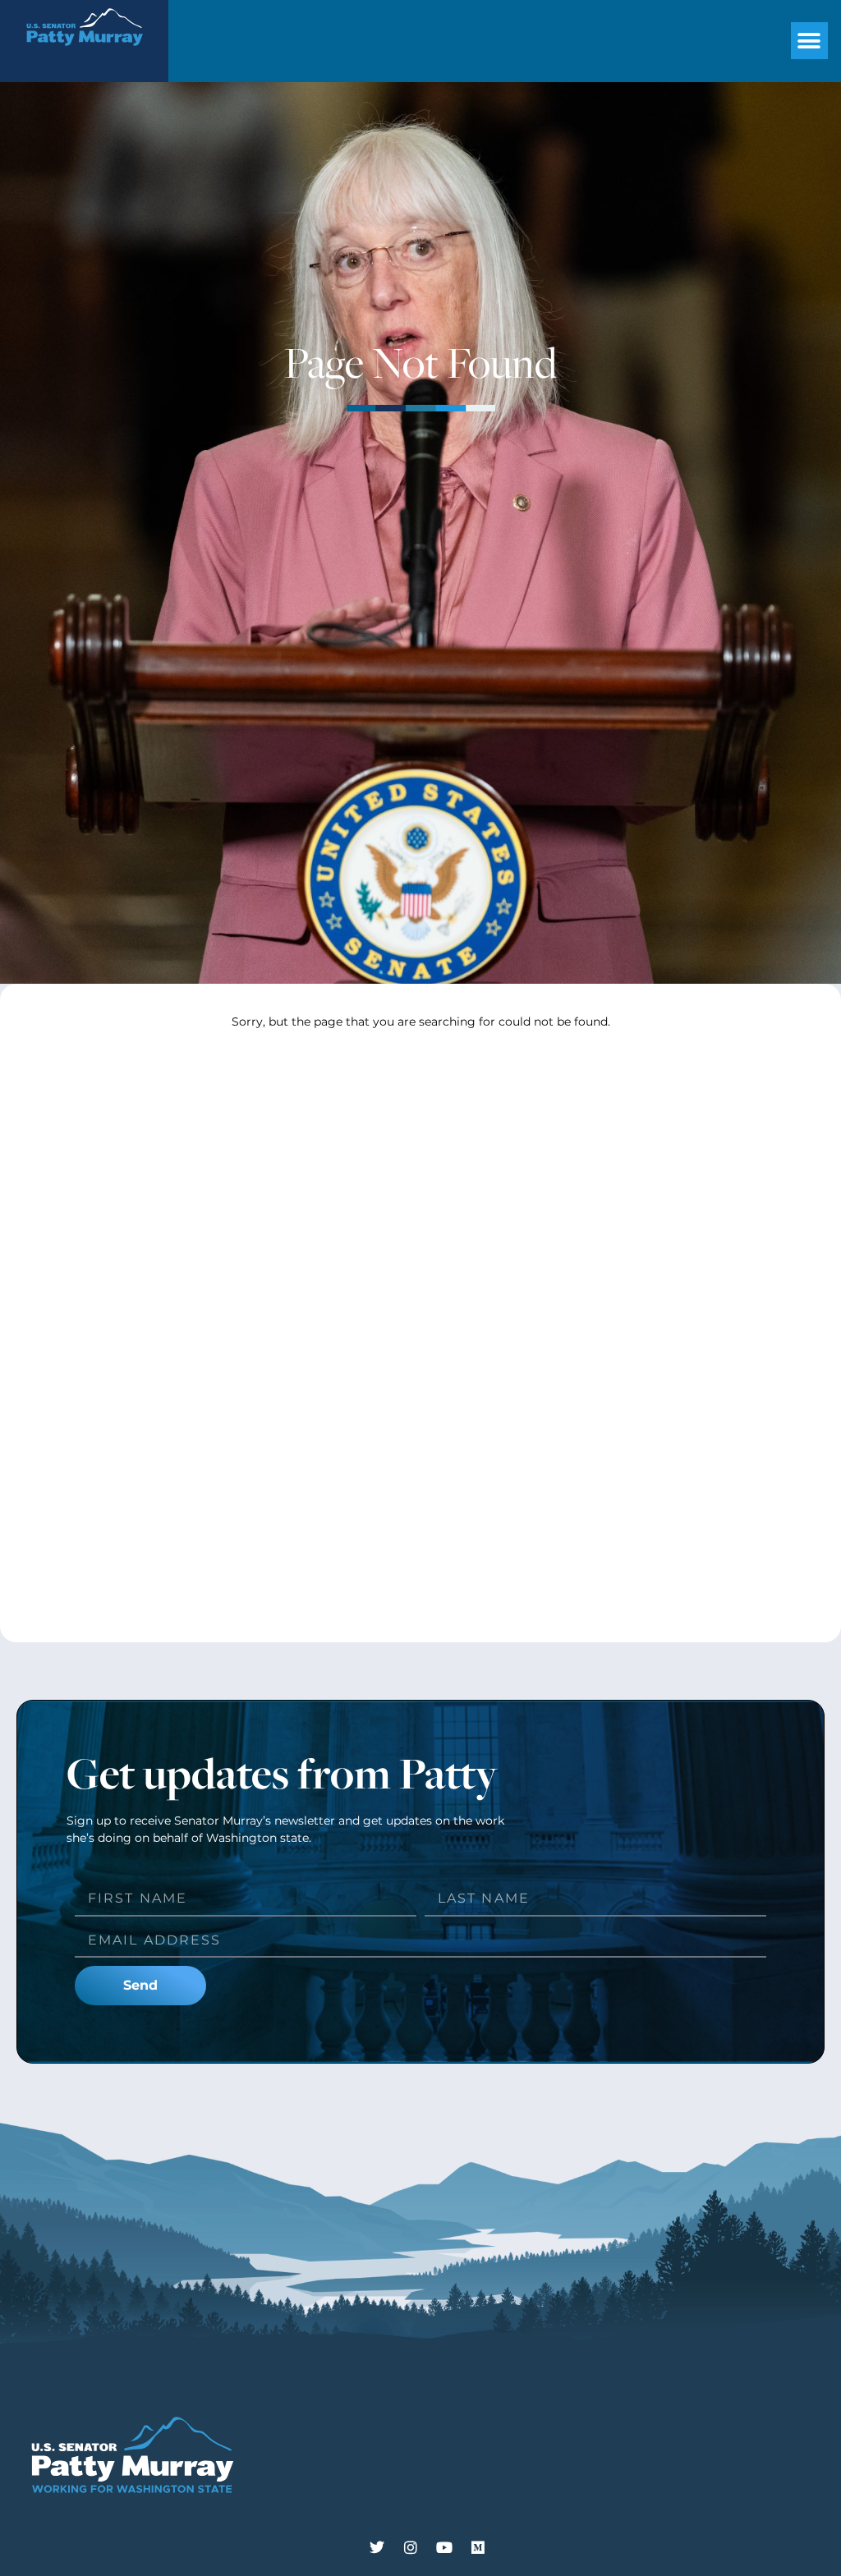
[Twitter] (377, 2547)
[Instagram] (411, 2547)
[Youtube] (444, 2547)
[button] (809, 41)
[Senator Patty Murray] (84, 55)
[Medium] (478, 2547)
